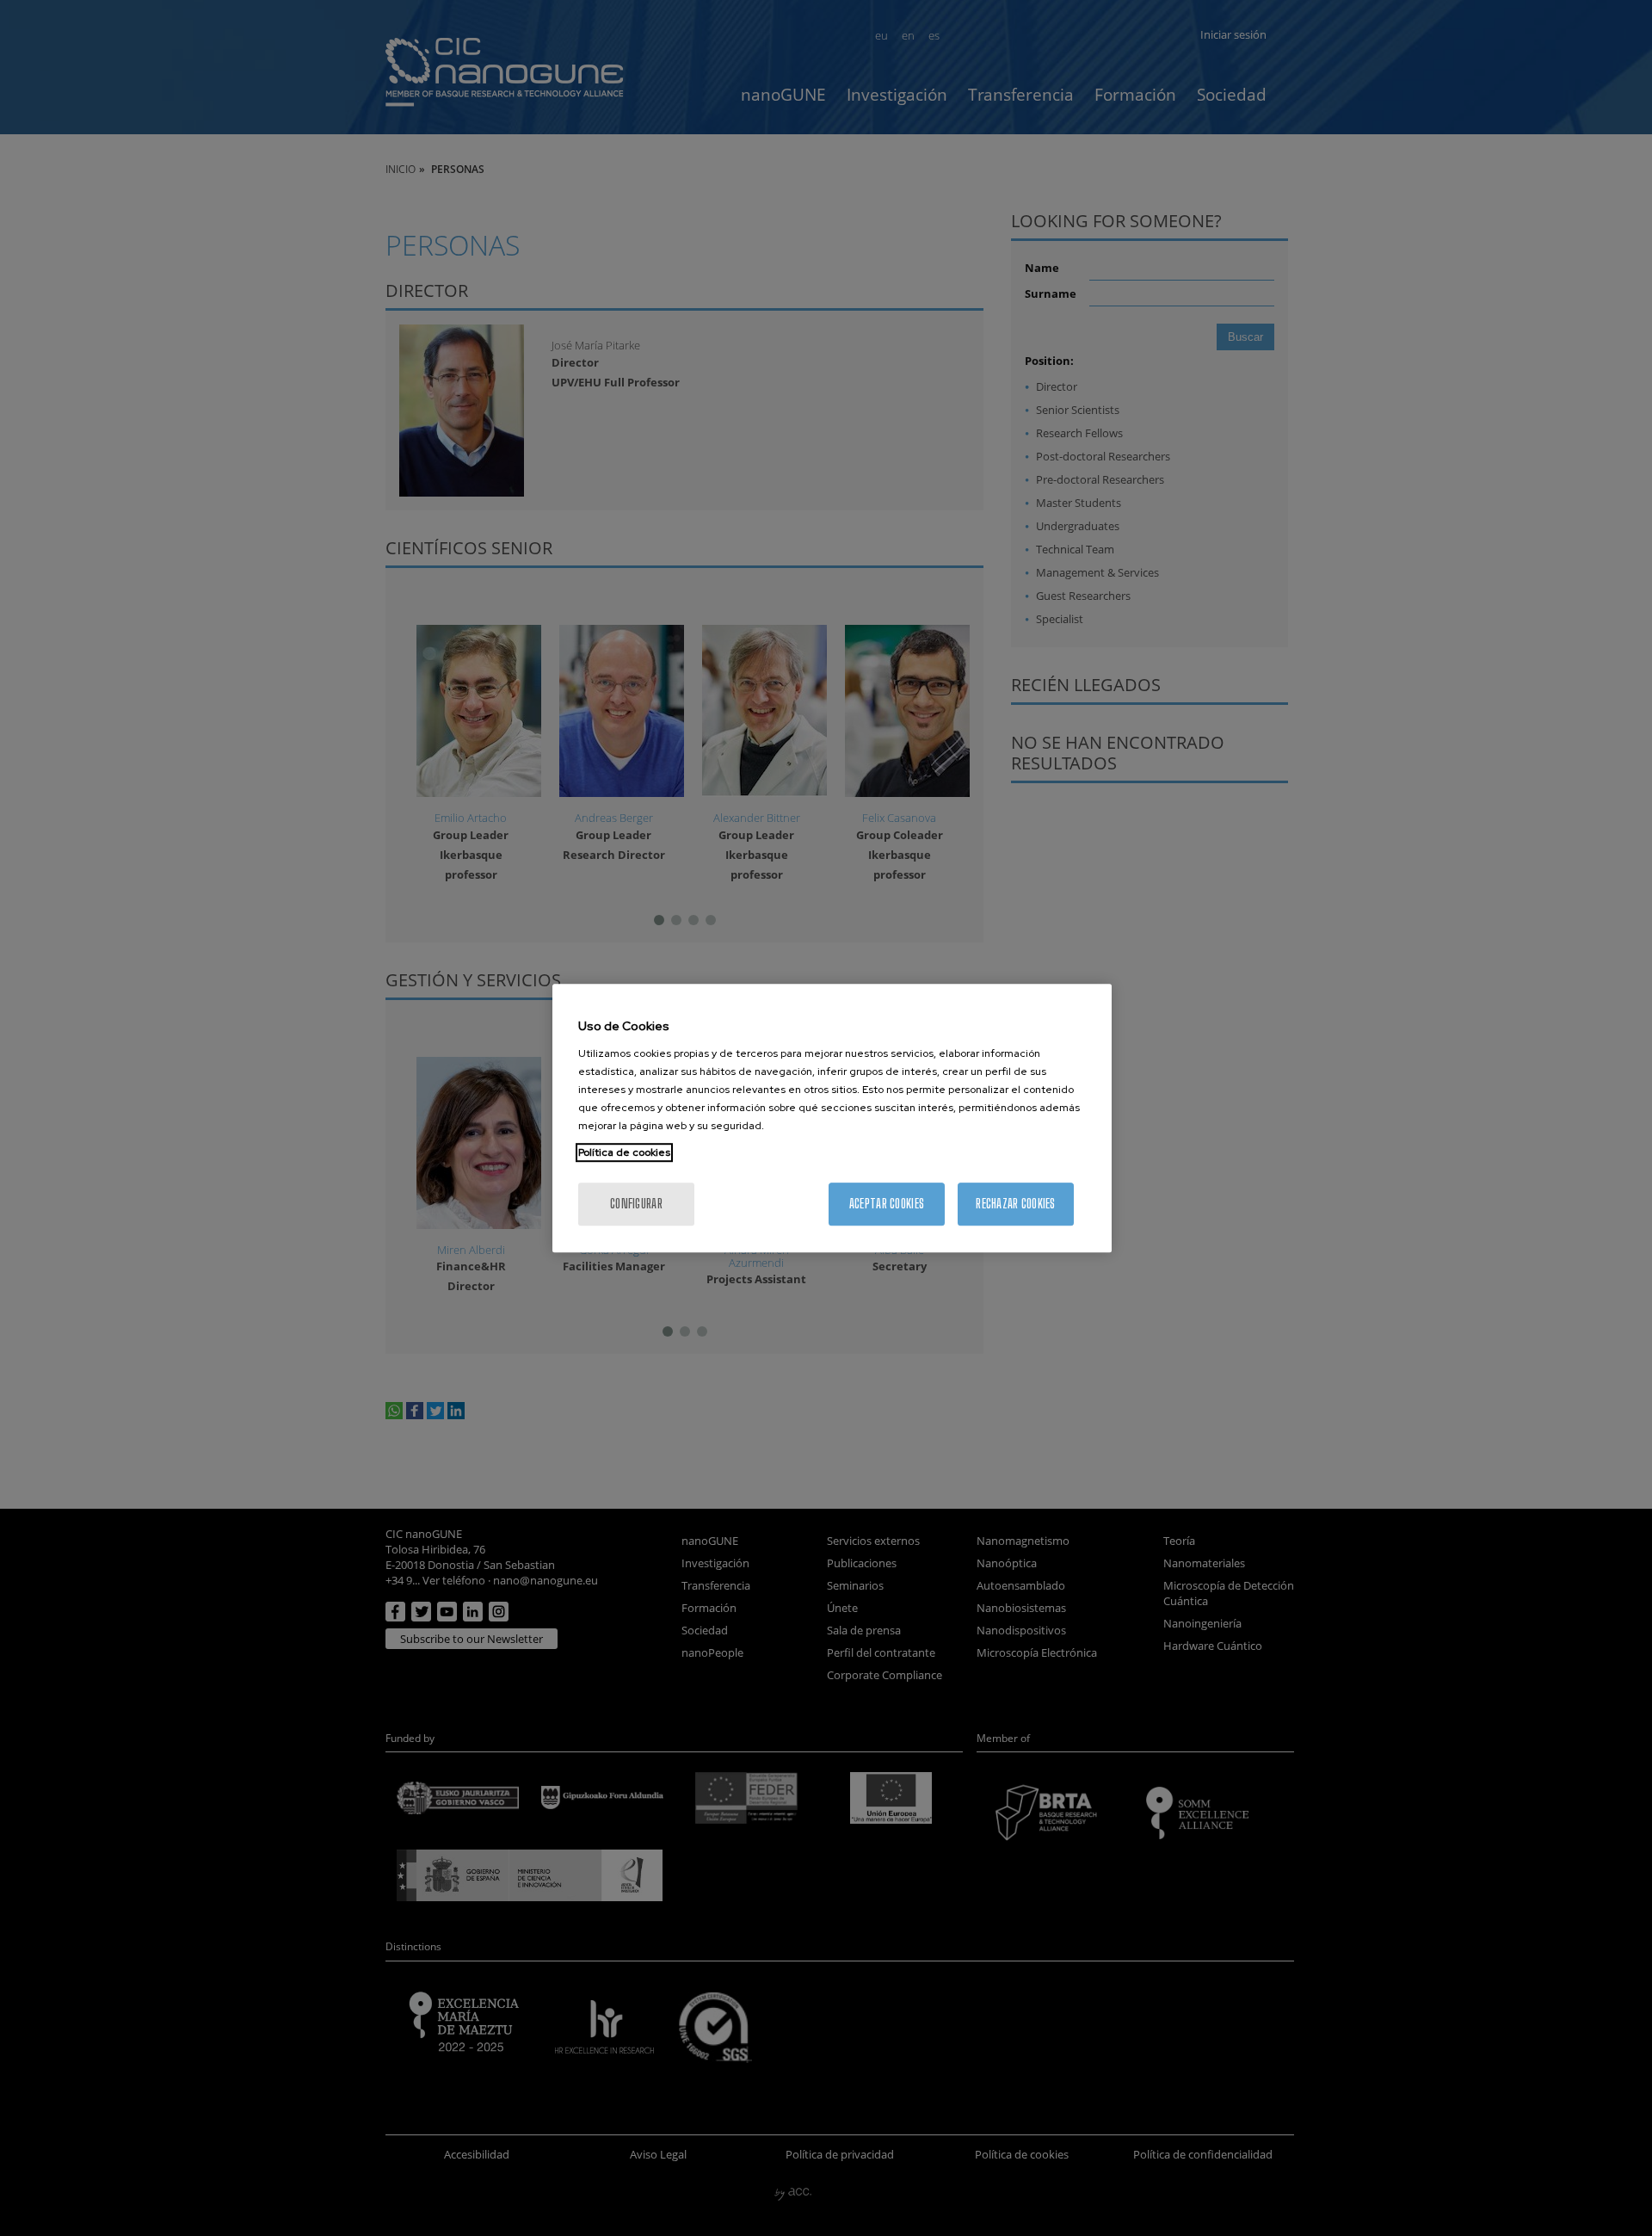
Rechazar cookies (1015, 1204)
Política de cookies (624, 1152)
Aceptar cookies (887, 1204)
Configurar (636, 1204)
